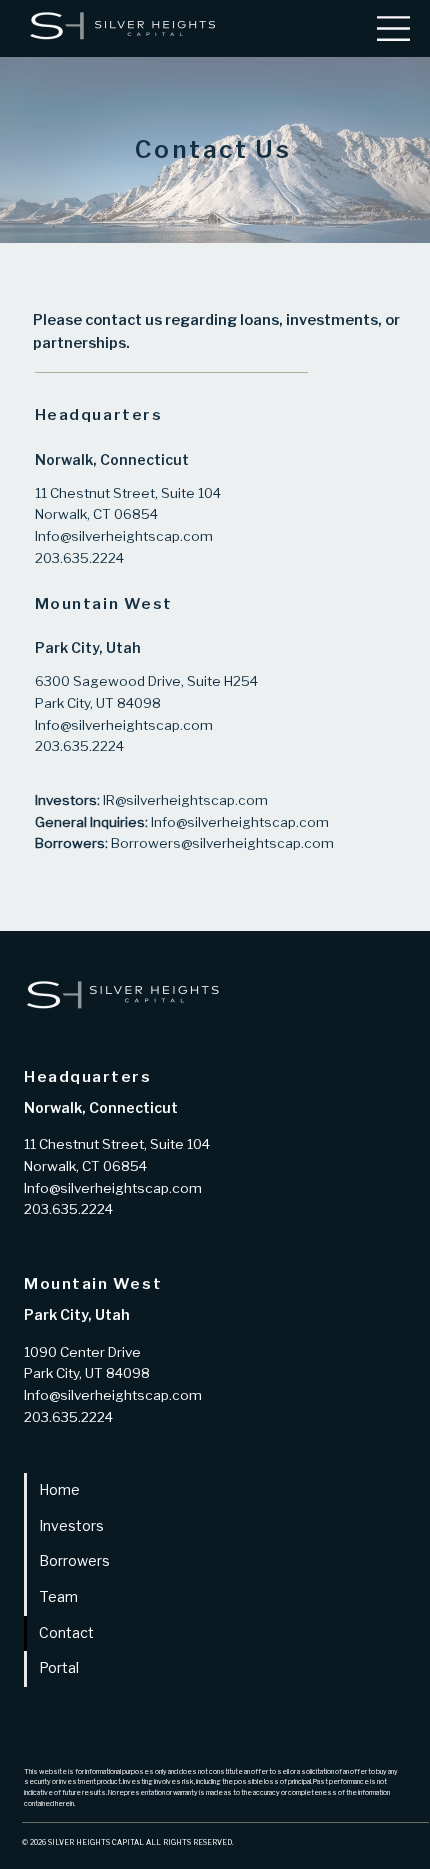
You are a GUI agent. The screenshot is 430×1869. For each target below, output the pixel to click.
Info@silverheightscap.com (240, 822)
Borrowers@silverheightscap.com (222, 843)
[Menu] (394, 28)
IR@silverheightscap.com (185, 800)
